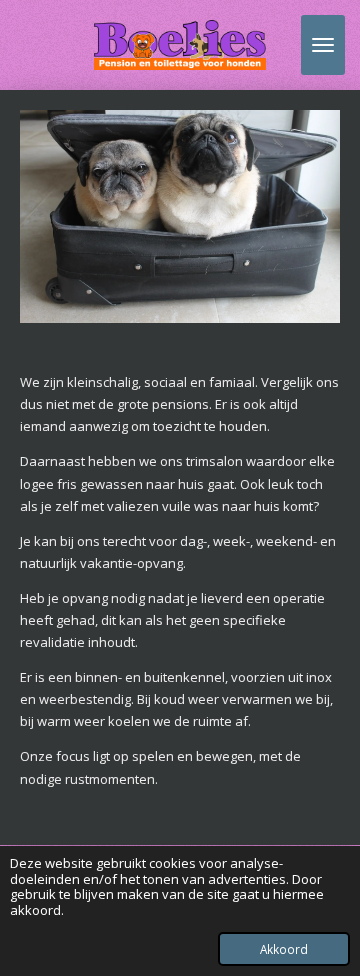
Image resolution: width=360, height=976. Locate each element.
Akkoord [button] (284, 949)
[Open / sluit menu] (323, 45)
